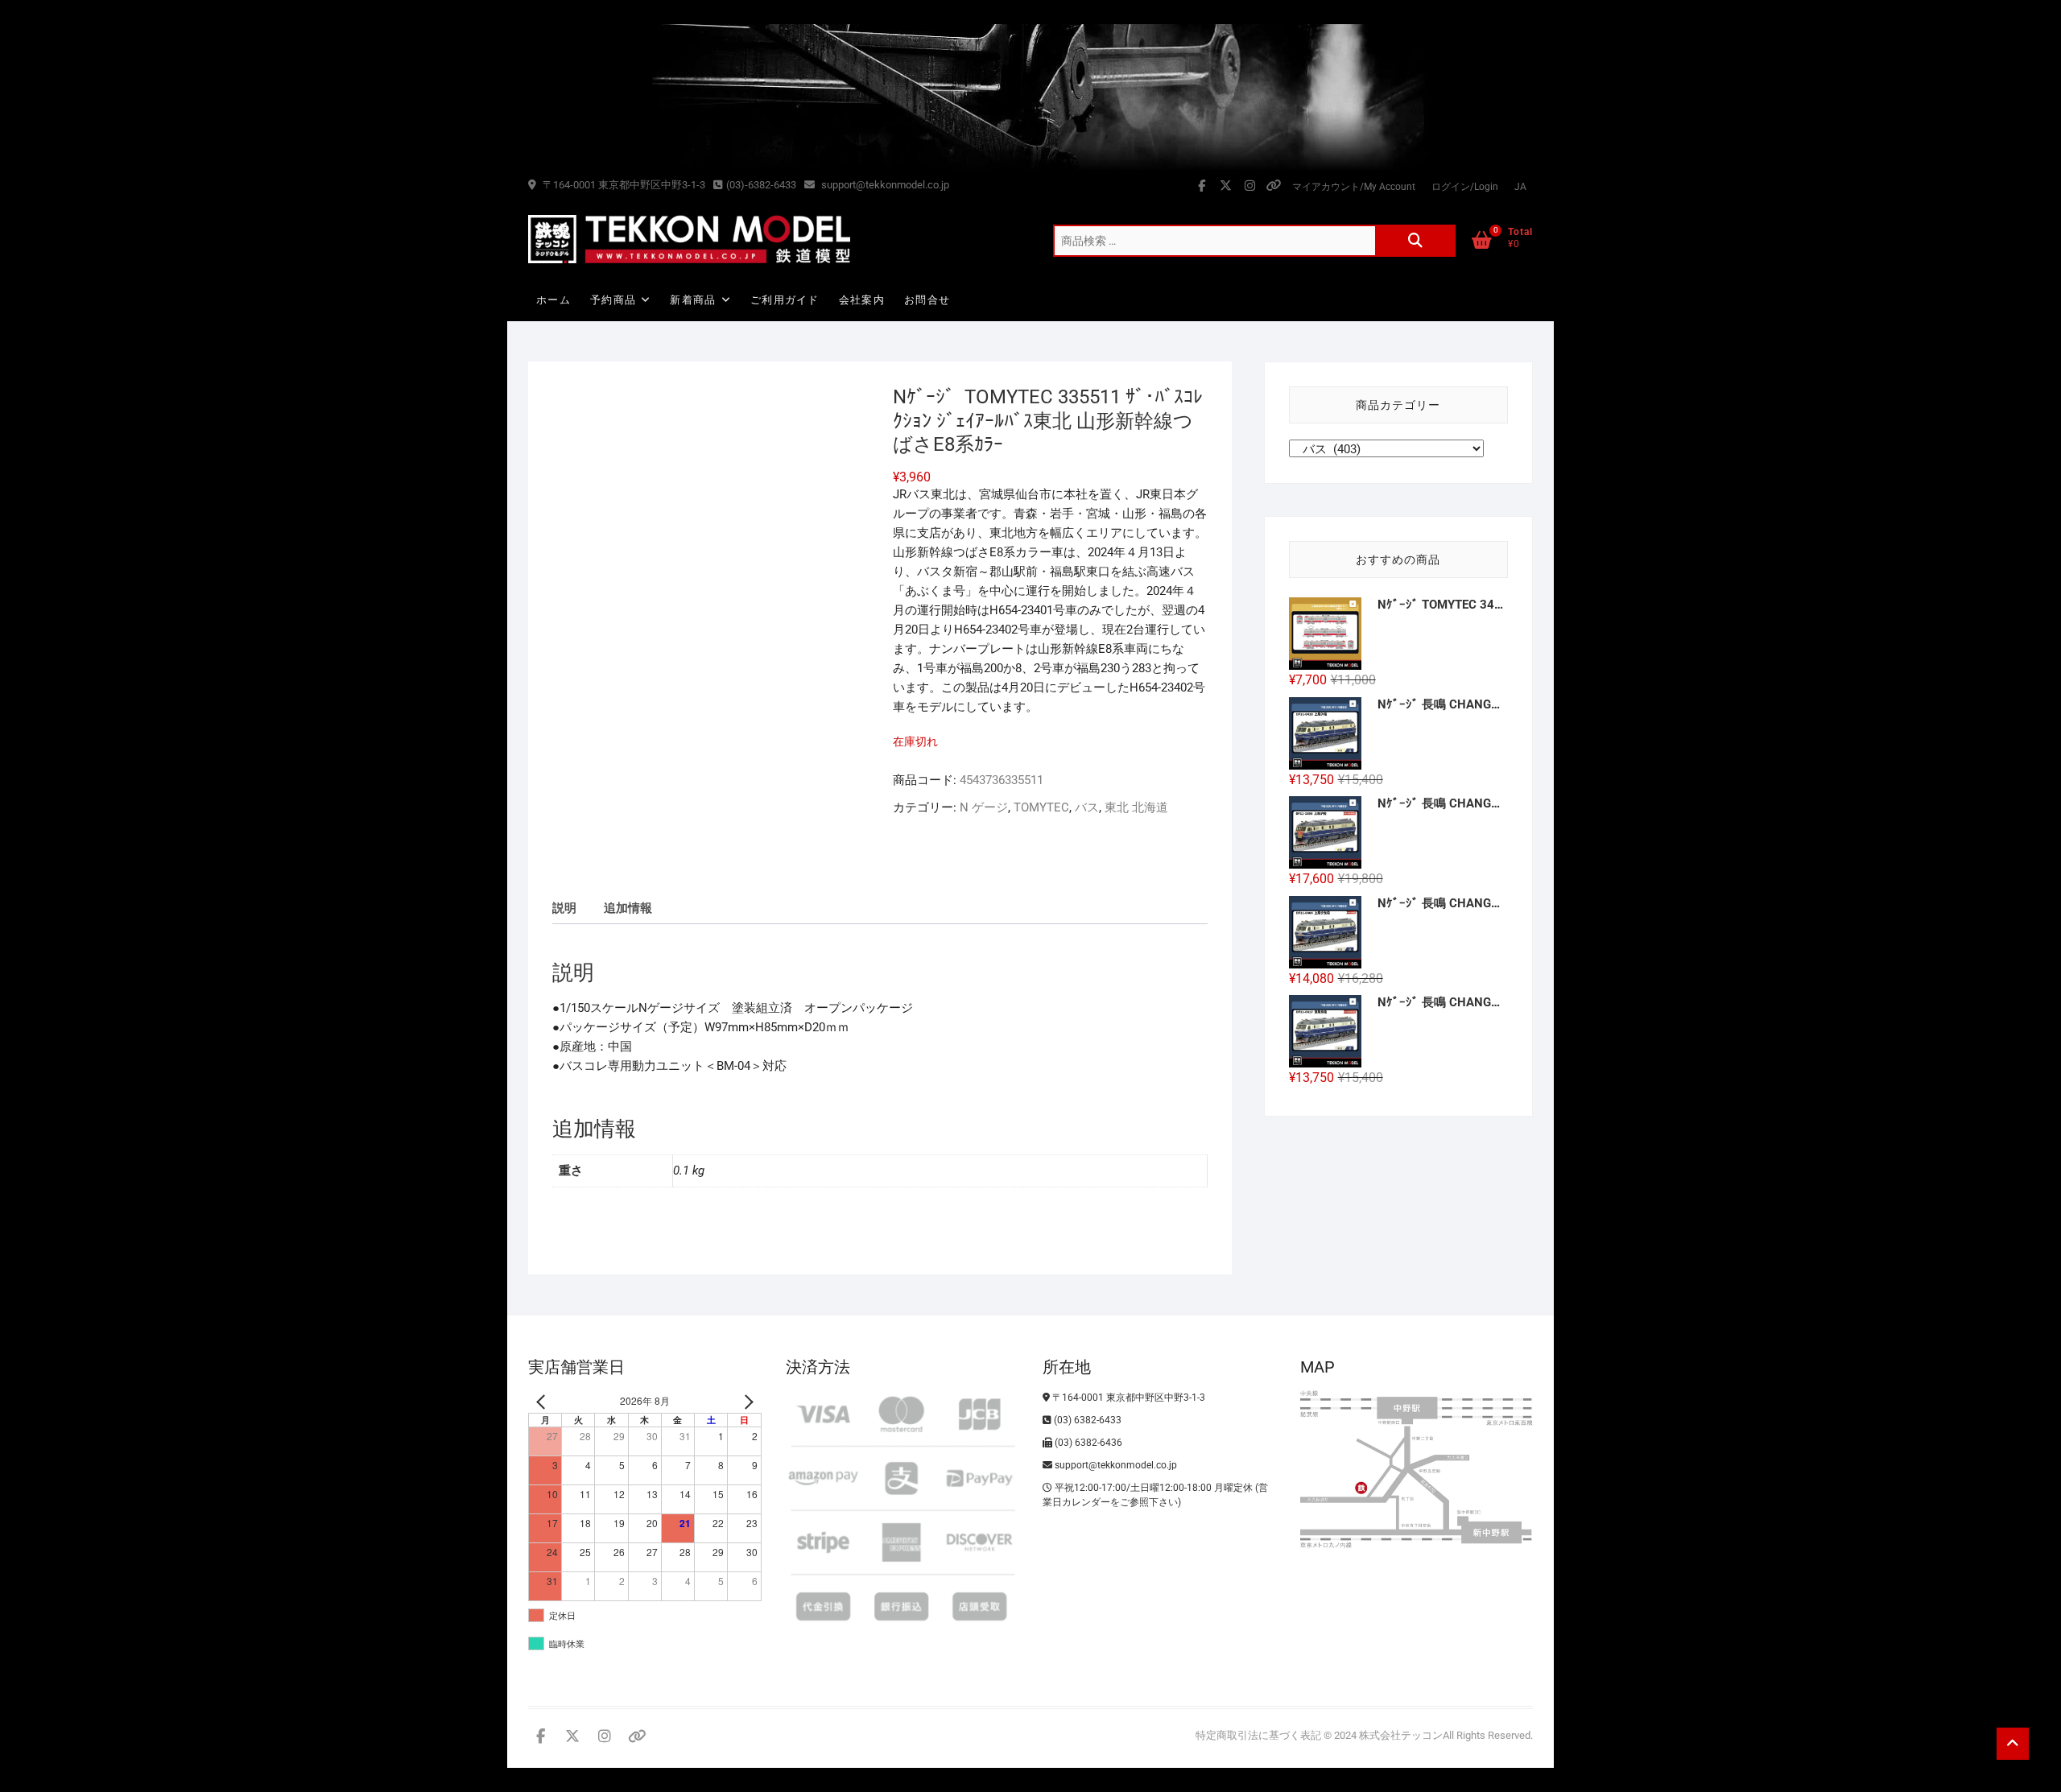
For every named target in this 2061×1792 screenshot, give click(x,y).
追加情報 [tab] (628, 908)
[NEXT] (746, 1401)
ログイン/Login (1465, 187)
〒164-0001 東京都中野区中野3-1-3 (623, 185)
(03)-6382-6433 (761, 185)
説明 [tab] (564, 908)
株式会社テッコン (1401, 1735)
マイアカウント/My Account (1354, 187)
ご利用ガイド (785, 300)
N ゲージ (984, 807)
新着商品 (693, 300)
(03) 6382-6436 (1087, 1443)
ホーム (553, 300)
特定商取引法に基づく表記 (1258, 1735)
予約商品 (613, 300)
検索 (1415, 241)
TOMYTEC (1041, 807)
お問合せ (927, 300)
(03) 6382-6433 (1086, 1420)
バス (1087, 807)
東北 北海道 (1136, 807)
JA (1520, 187)
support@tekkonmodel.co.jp (884, 185)
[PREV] (543, 1401)
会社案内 (862, 300)
